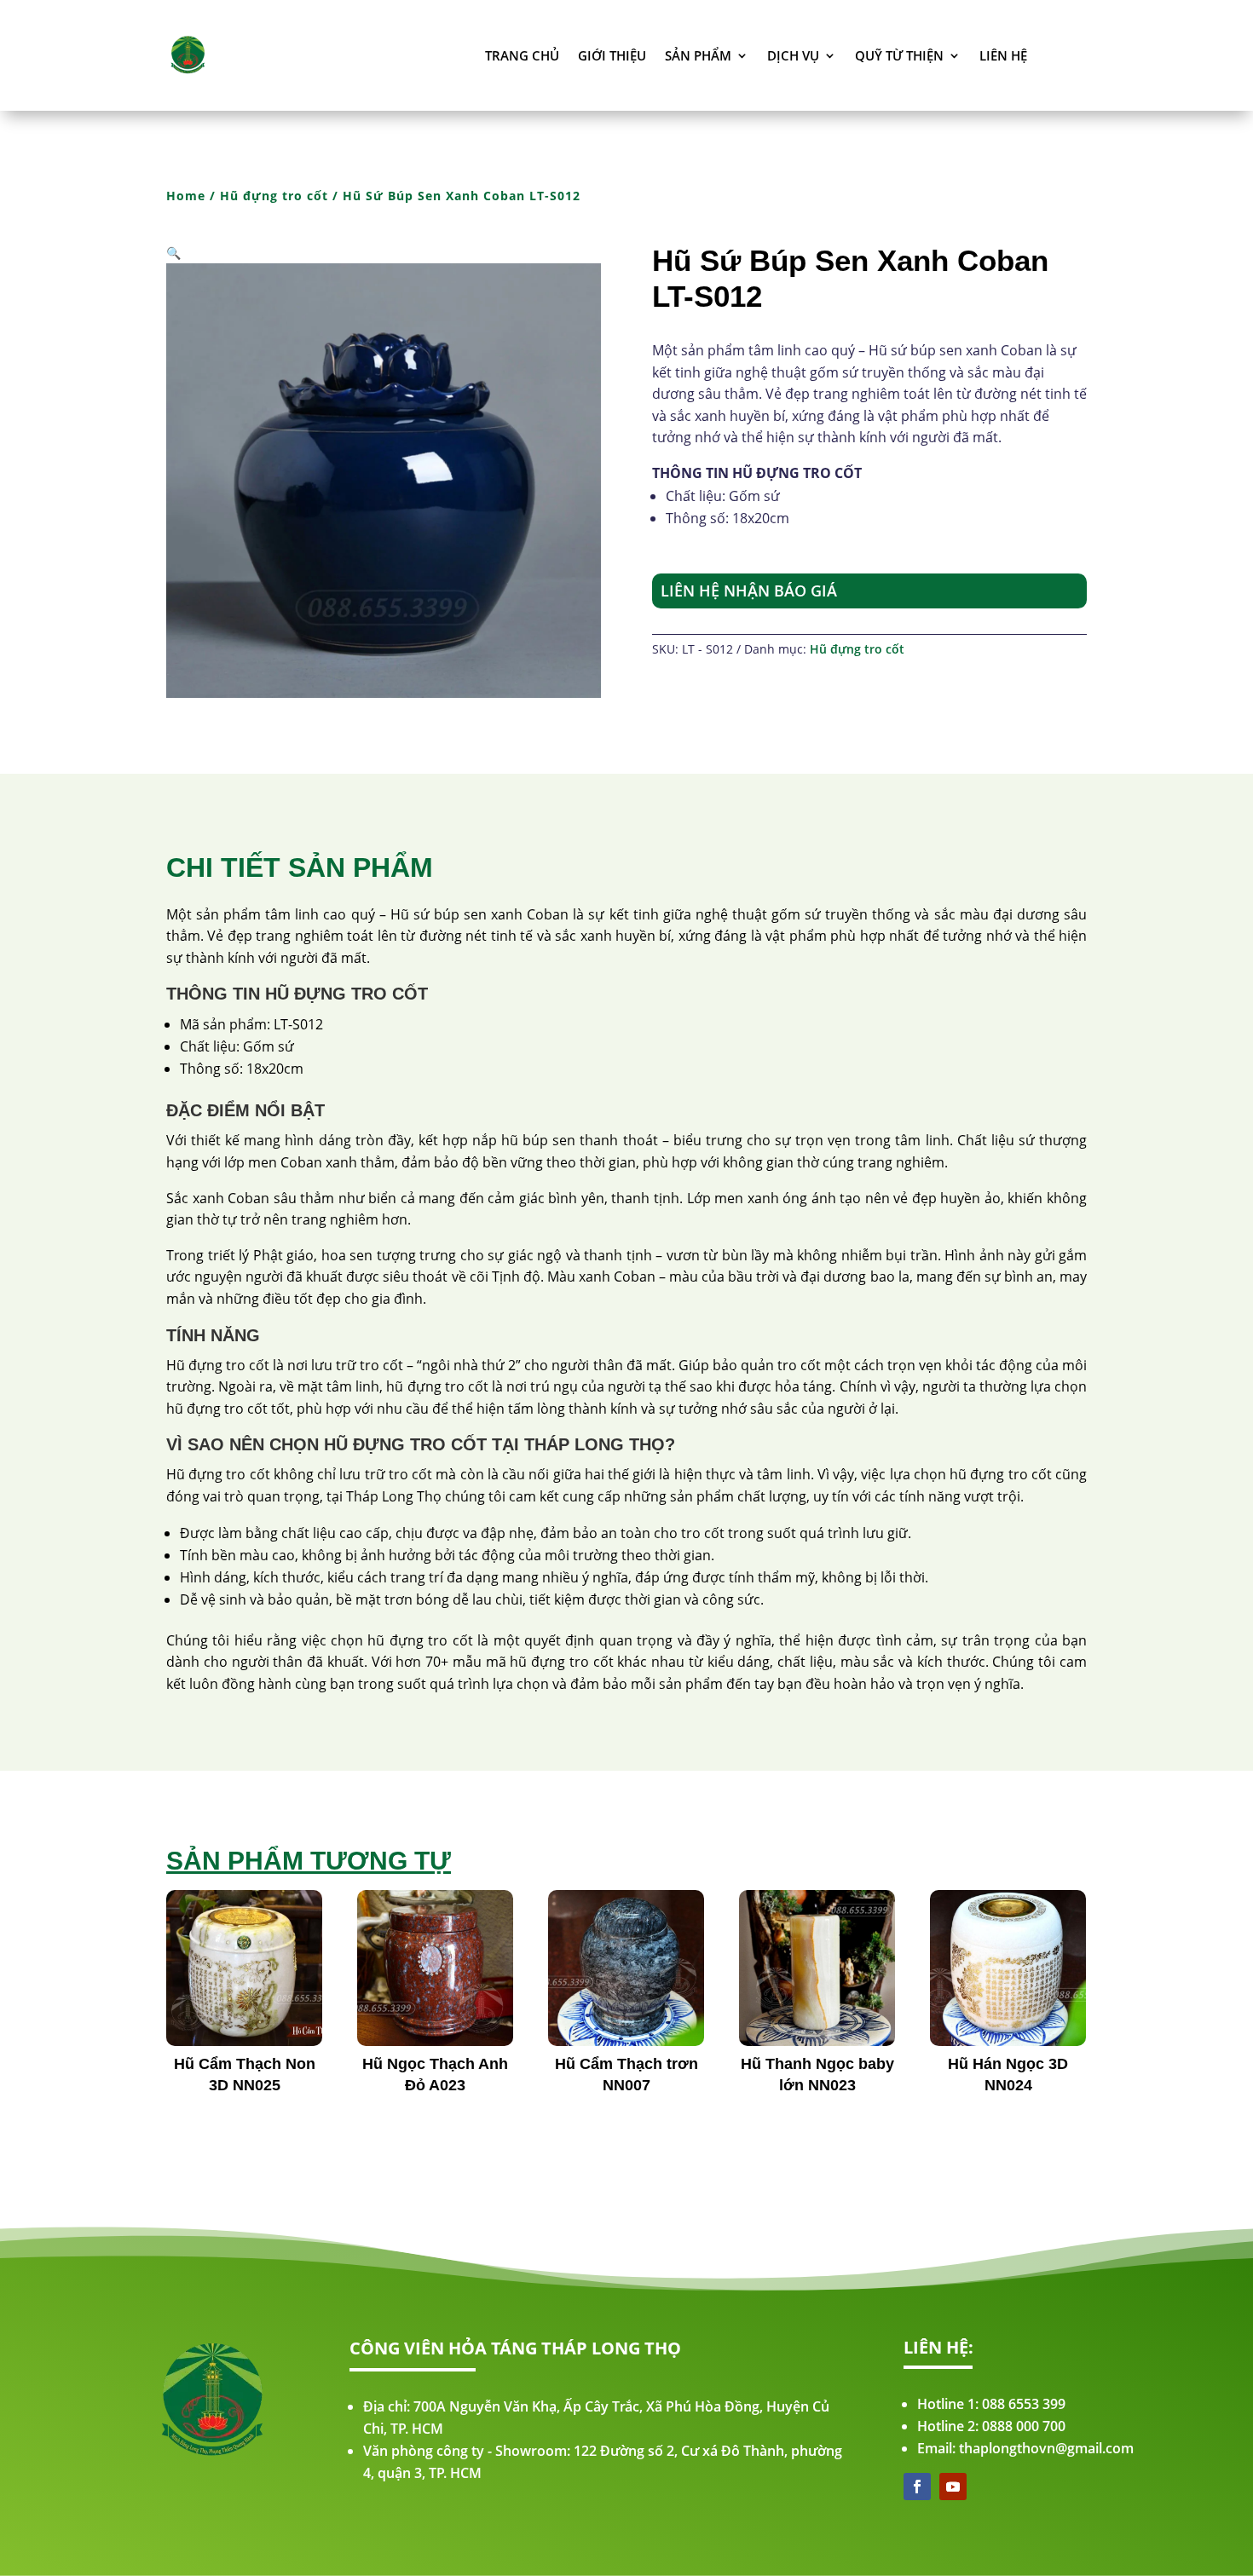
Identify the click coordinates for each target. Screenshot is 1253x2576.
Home (186, 196)
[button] (173, 253)
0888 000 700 (1024, 2426)
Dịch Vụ (793, 55)
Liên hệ (1003, 55)
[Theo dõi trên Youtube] (953, 2487)
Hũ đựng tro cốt (274, 196)
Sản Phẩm (698, 55)
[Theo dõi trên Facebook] (917, 2487)
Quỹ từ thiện (899, 55)
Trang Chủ (522, 55)
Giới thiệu (612, 55)
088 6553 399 (1024, 2404)
